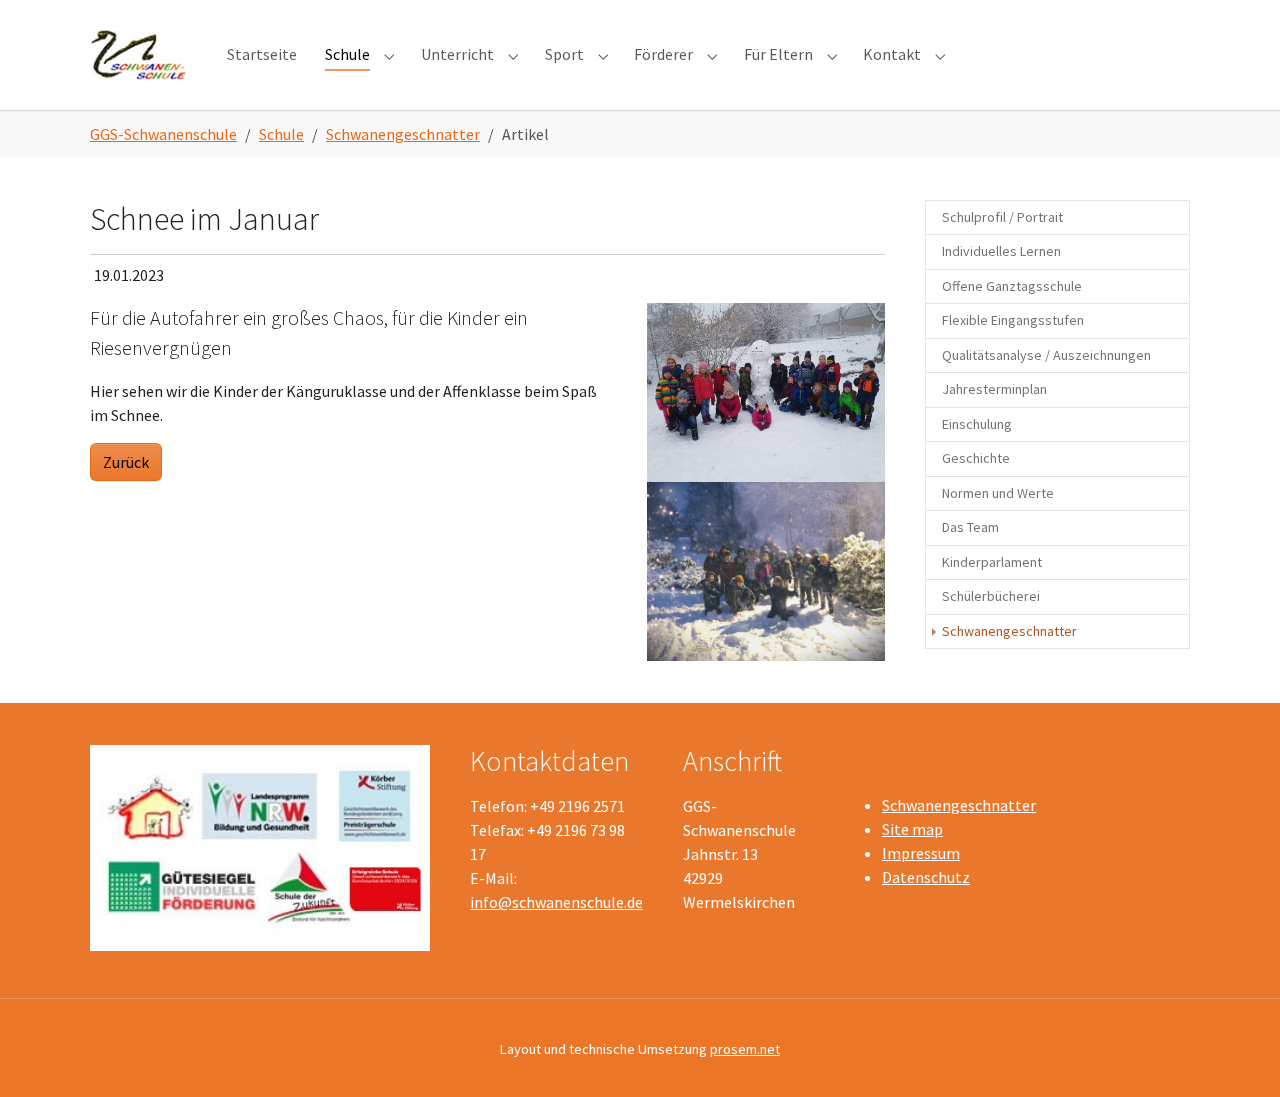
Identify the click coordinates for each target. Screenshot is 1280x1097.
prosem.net (745, 1049)
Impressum (921, 853)
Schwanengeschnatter (959, 805)
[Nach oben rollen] (1236, 1053)
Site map (912, 829)
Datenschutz (926, 877)
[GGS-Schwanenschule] (138, 54)
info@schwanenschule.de (556, 902)
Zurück (126, 462)
